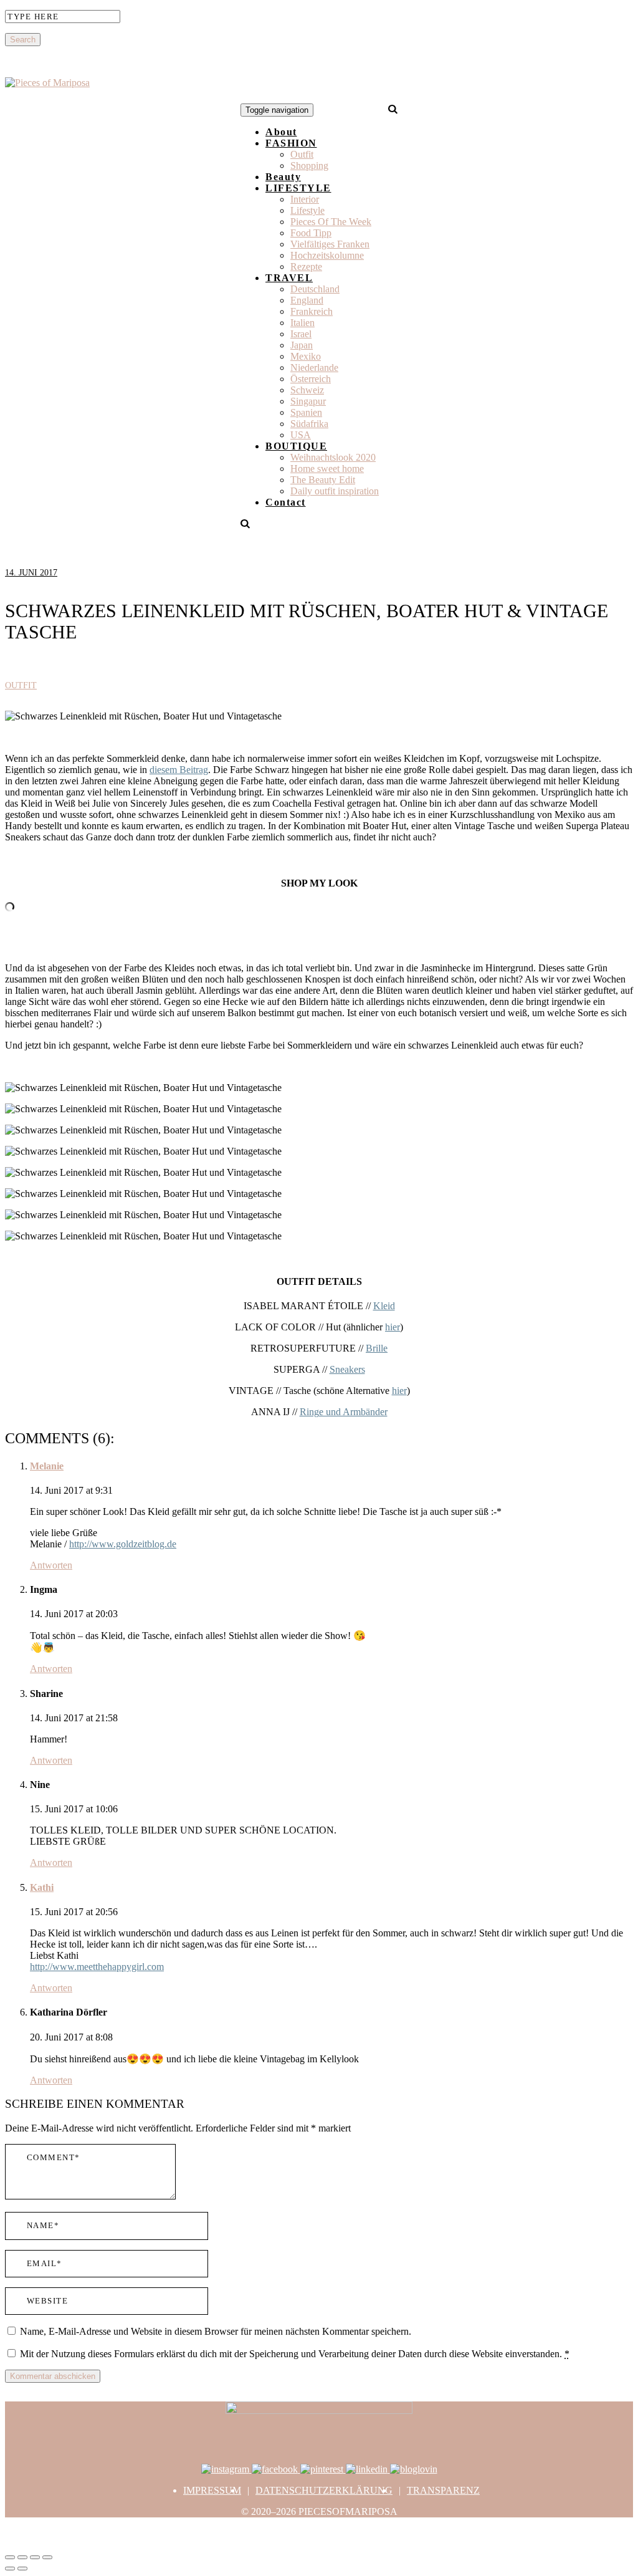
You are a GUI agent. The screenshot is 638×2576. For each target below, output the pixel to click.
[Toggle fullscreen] (35, 2557)
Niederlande (314, 368)
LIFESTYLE (298, 188)
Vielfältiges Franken (330, 244)
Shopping (309, 166)
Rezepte (306, 267)
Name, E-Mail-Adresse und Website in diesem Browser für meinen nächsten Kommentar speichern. (216, 2331)
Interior (305, 199)
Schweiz (307, 390)
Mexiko (306, 356)
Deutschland (315, 289)
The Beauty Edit (323, 480)
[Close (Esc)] (10, 2557)
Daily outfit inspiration (335, 491)
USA (301, 435)
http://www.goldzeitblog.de (123, 1544)
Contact (286, 502)
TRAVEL (289, 278)
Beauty (283, 177)
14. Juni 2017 (31, 573)
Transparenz (443, 2490)
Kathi (42, 1887)
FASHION (291, 143)
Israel (301, 334)
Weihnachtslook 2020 (333, 457)
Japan (302, 345)
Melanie (47, 1466)
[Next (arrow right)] (22, 2569)
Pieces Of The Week (331, 222)
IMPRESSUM (212, 2490)
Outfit (302, 154)
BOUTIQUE (296, 446)
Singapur (308, 401)
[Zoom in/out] (47, 2557)
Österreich (311, 379)
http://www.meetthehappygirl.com (97, 1967)
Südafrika (309, 424)
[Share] (22, 2557)
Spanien (306, 412)
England (307, 300)
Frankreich (312, 311)
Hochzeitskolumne (327, 255)
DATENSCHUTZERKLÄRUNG (324, 2490)
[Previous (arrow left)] (10, 2569)
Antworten (51, 1565)
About (281, 132)
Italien (302, 323)
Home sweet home (327, 469)
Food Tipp (311, 233)
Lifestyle (307, 210)
